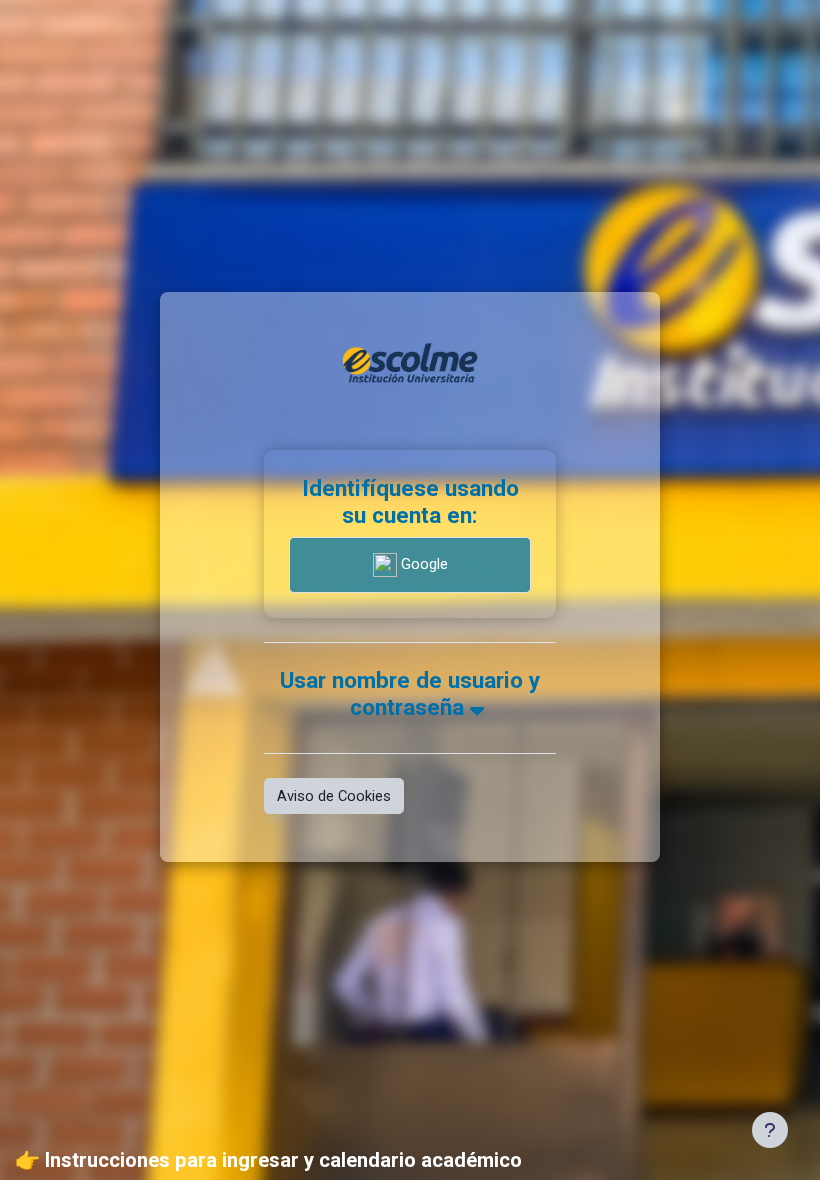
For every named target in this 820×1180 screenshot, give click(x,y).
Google (422, 564)
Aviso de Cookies (334, 796)
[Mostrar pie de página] (770, 1130)
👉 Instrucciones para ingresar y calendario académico (268, 1160)
